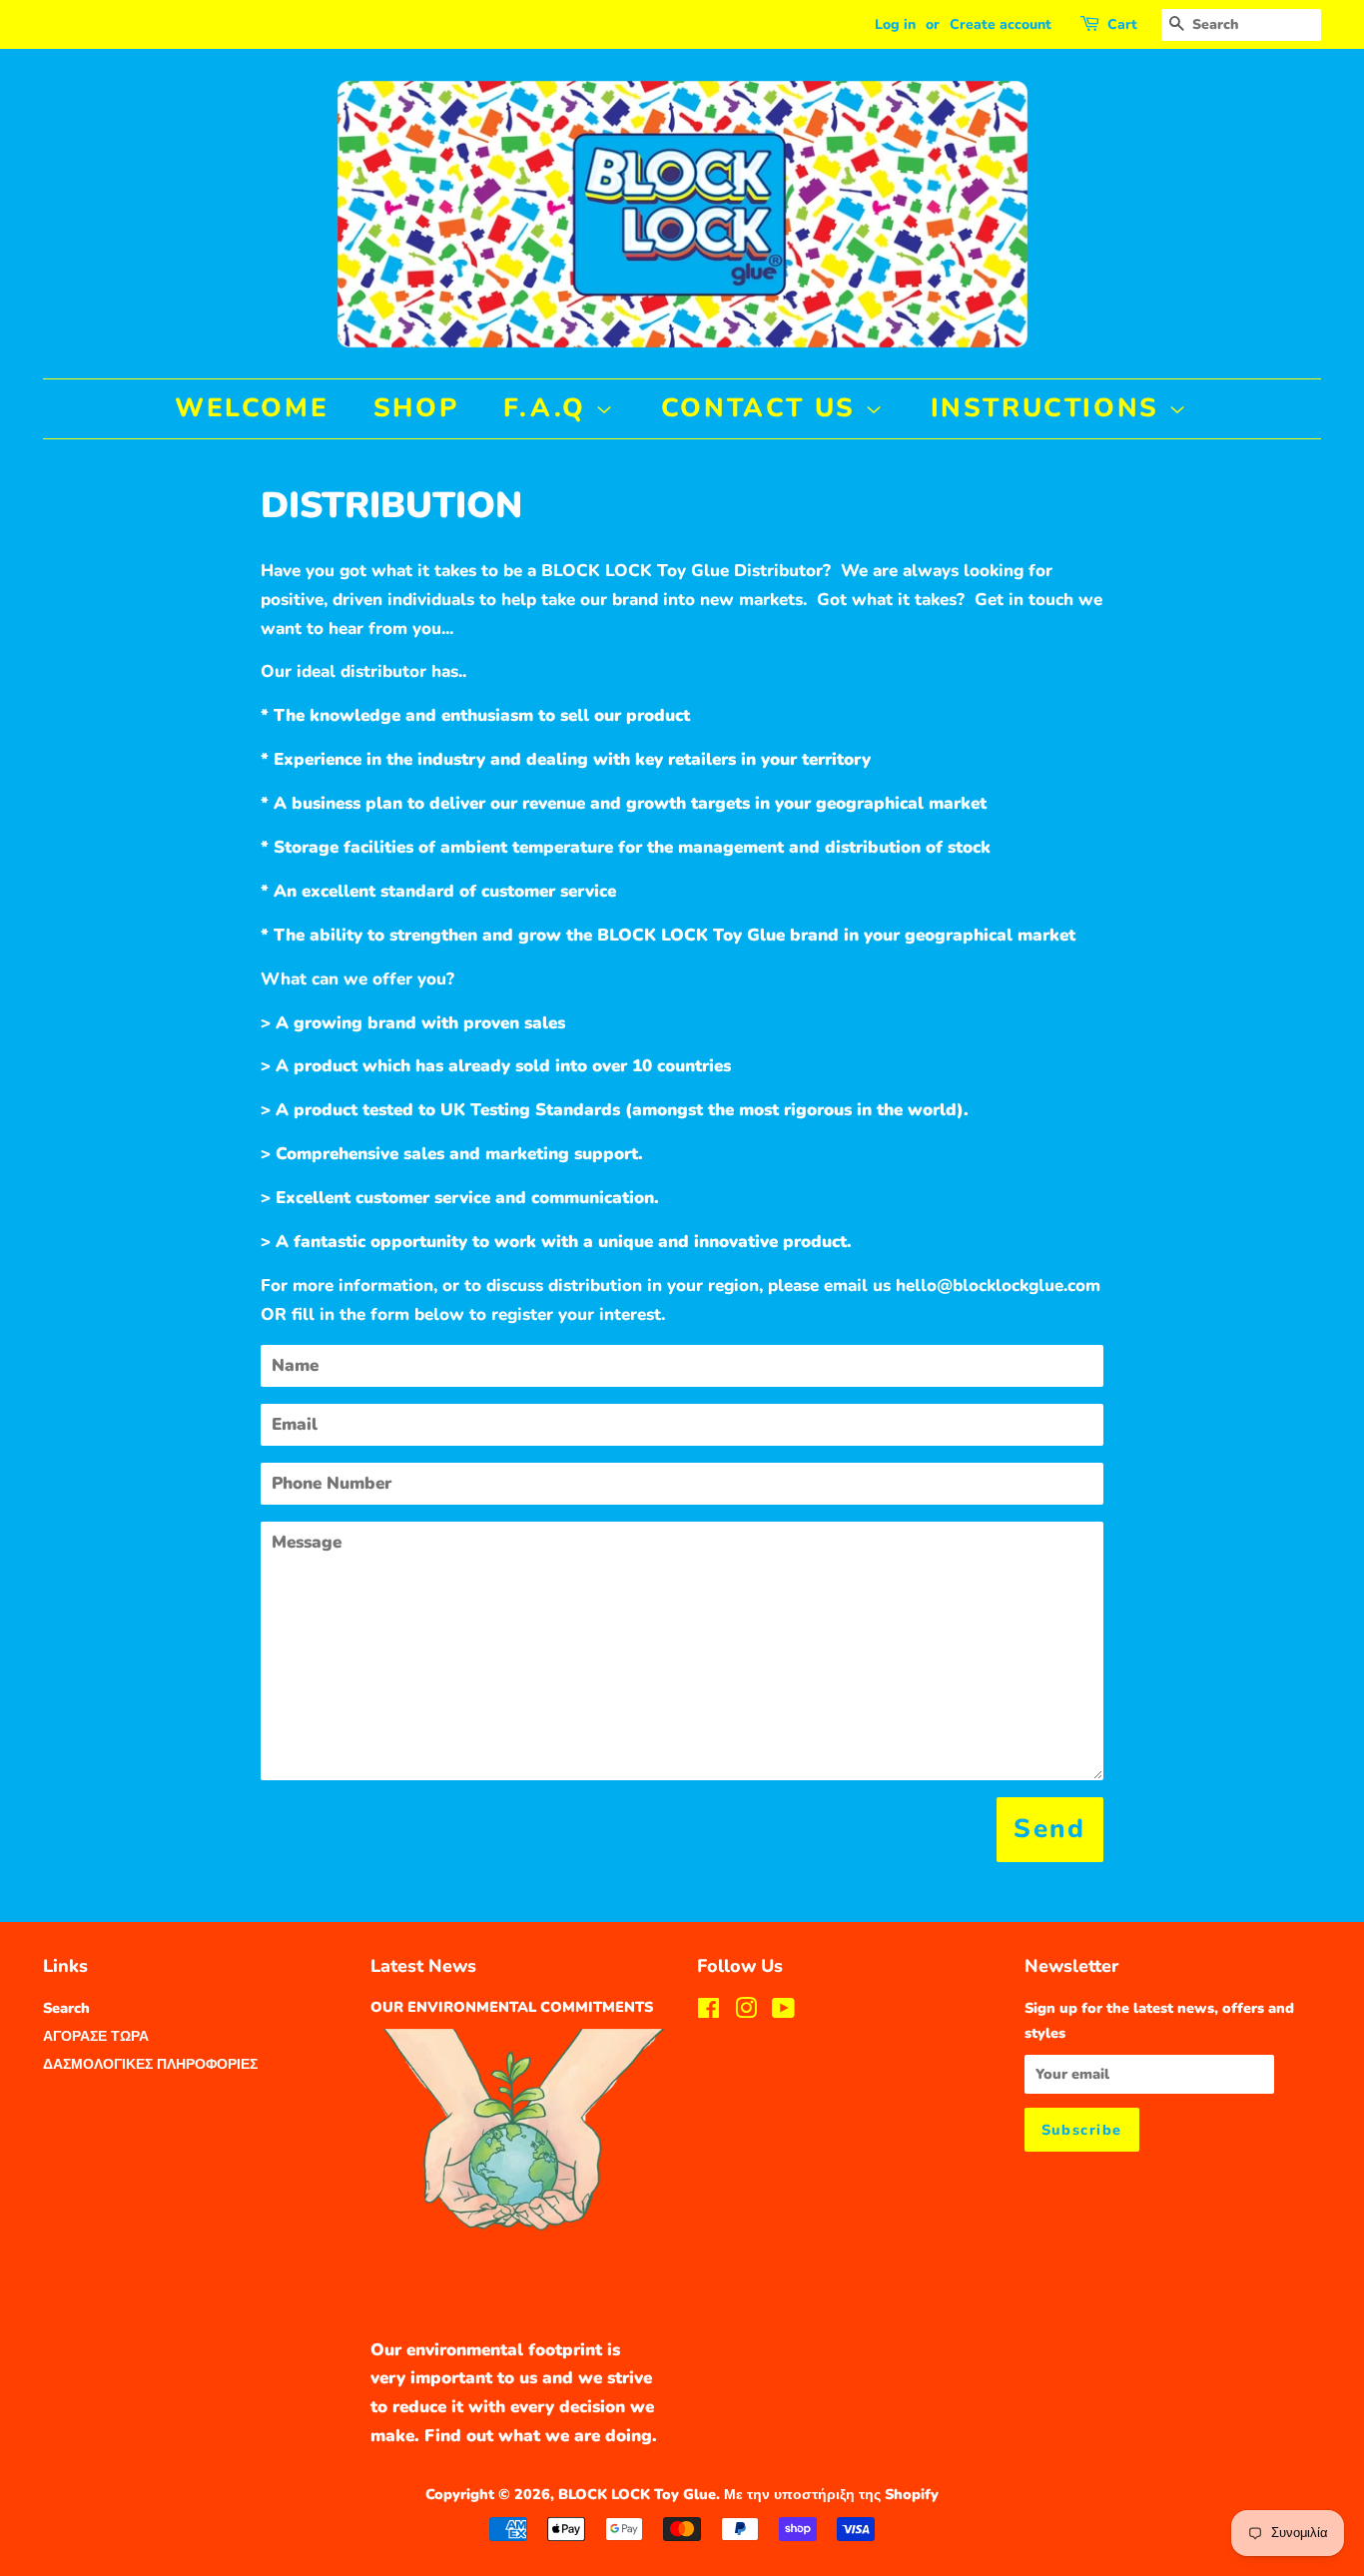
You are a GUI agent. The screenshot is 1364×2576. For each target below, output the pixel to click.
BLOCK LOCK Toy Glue (637, 2494)
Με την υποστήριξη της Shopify (831, 2494)
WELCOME (252, 408)
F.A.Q (550, 408)
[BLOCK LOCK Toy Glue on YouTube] (783, 2012)
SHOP (416, 408)
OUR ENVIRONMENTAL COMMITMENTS (512, 2007)
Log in (895, 24)
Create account (1001, 24)
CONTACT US (763, 408)
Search (66, 2008)
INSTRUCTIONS (1050, 408)
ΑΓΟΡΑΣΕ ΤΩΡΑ (96, 2036)
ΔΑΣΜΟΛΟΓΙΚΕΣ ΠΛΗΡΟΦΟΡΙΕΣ (150, 2064)
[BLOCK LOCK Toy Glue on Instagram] (746, 2012)
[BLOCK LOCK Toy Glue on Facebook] (708, 2012)
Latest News (423, 1966)
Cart (1122, 24)
